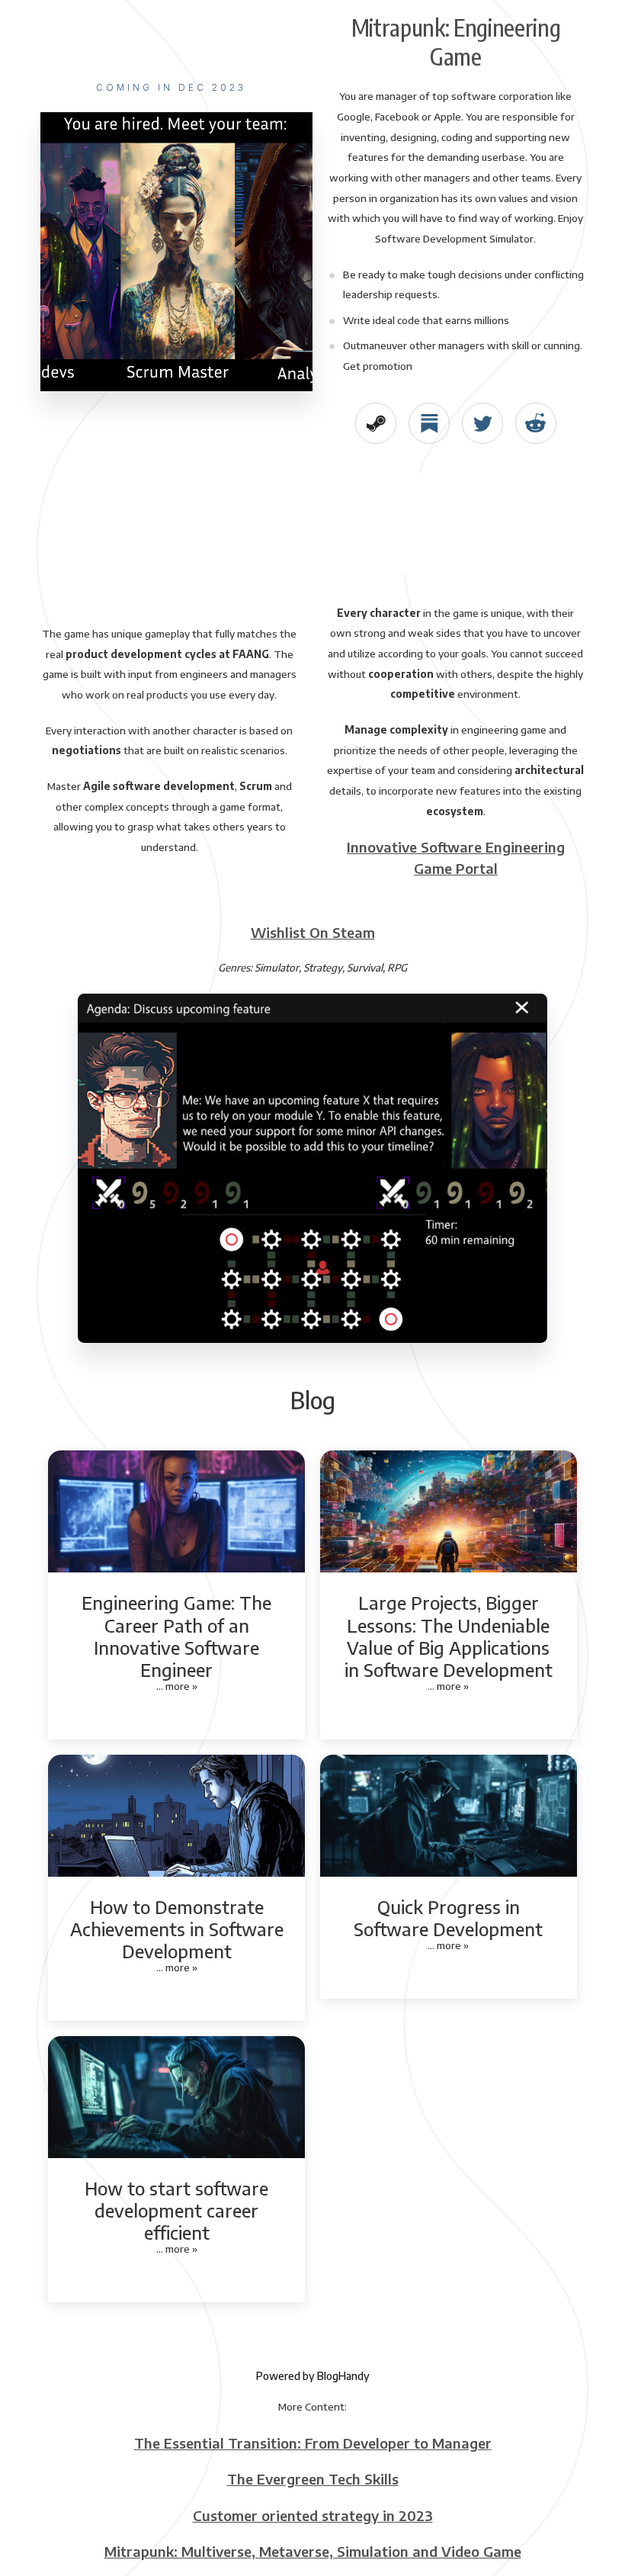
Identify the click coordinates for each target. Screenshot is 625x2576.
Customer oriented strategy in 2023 (313, 2515)
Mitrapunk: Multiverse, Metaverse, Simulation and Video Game (313, 2551)
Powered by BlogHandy (313, 2376)
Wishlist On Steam (313, 932)
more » (181, 1686)
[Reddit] (535, 423)
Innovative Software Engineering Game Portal (456, 857)
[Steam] (375, 423)
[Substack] (429, 423)
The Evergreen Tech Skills (313, 2479)
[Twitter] (482, 423)
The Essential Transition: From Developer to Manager (313, 2443)
